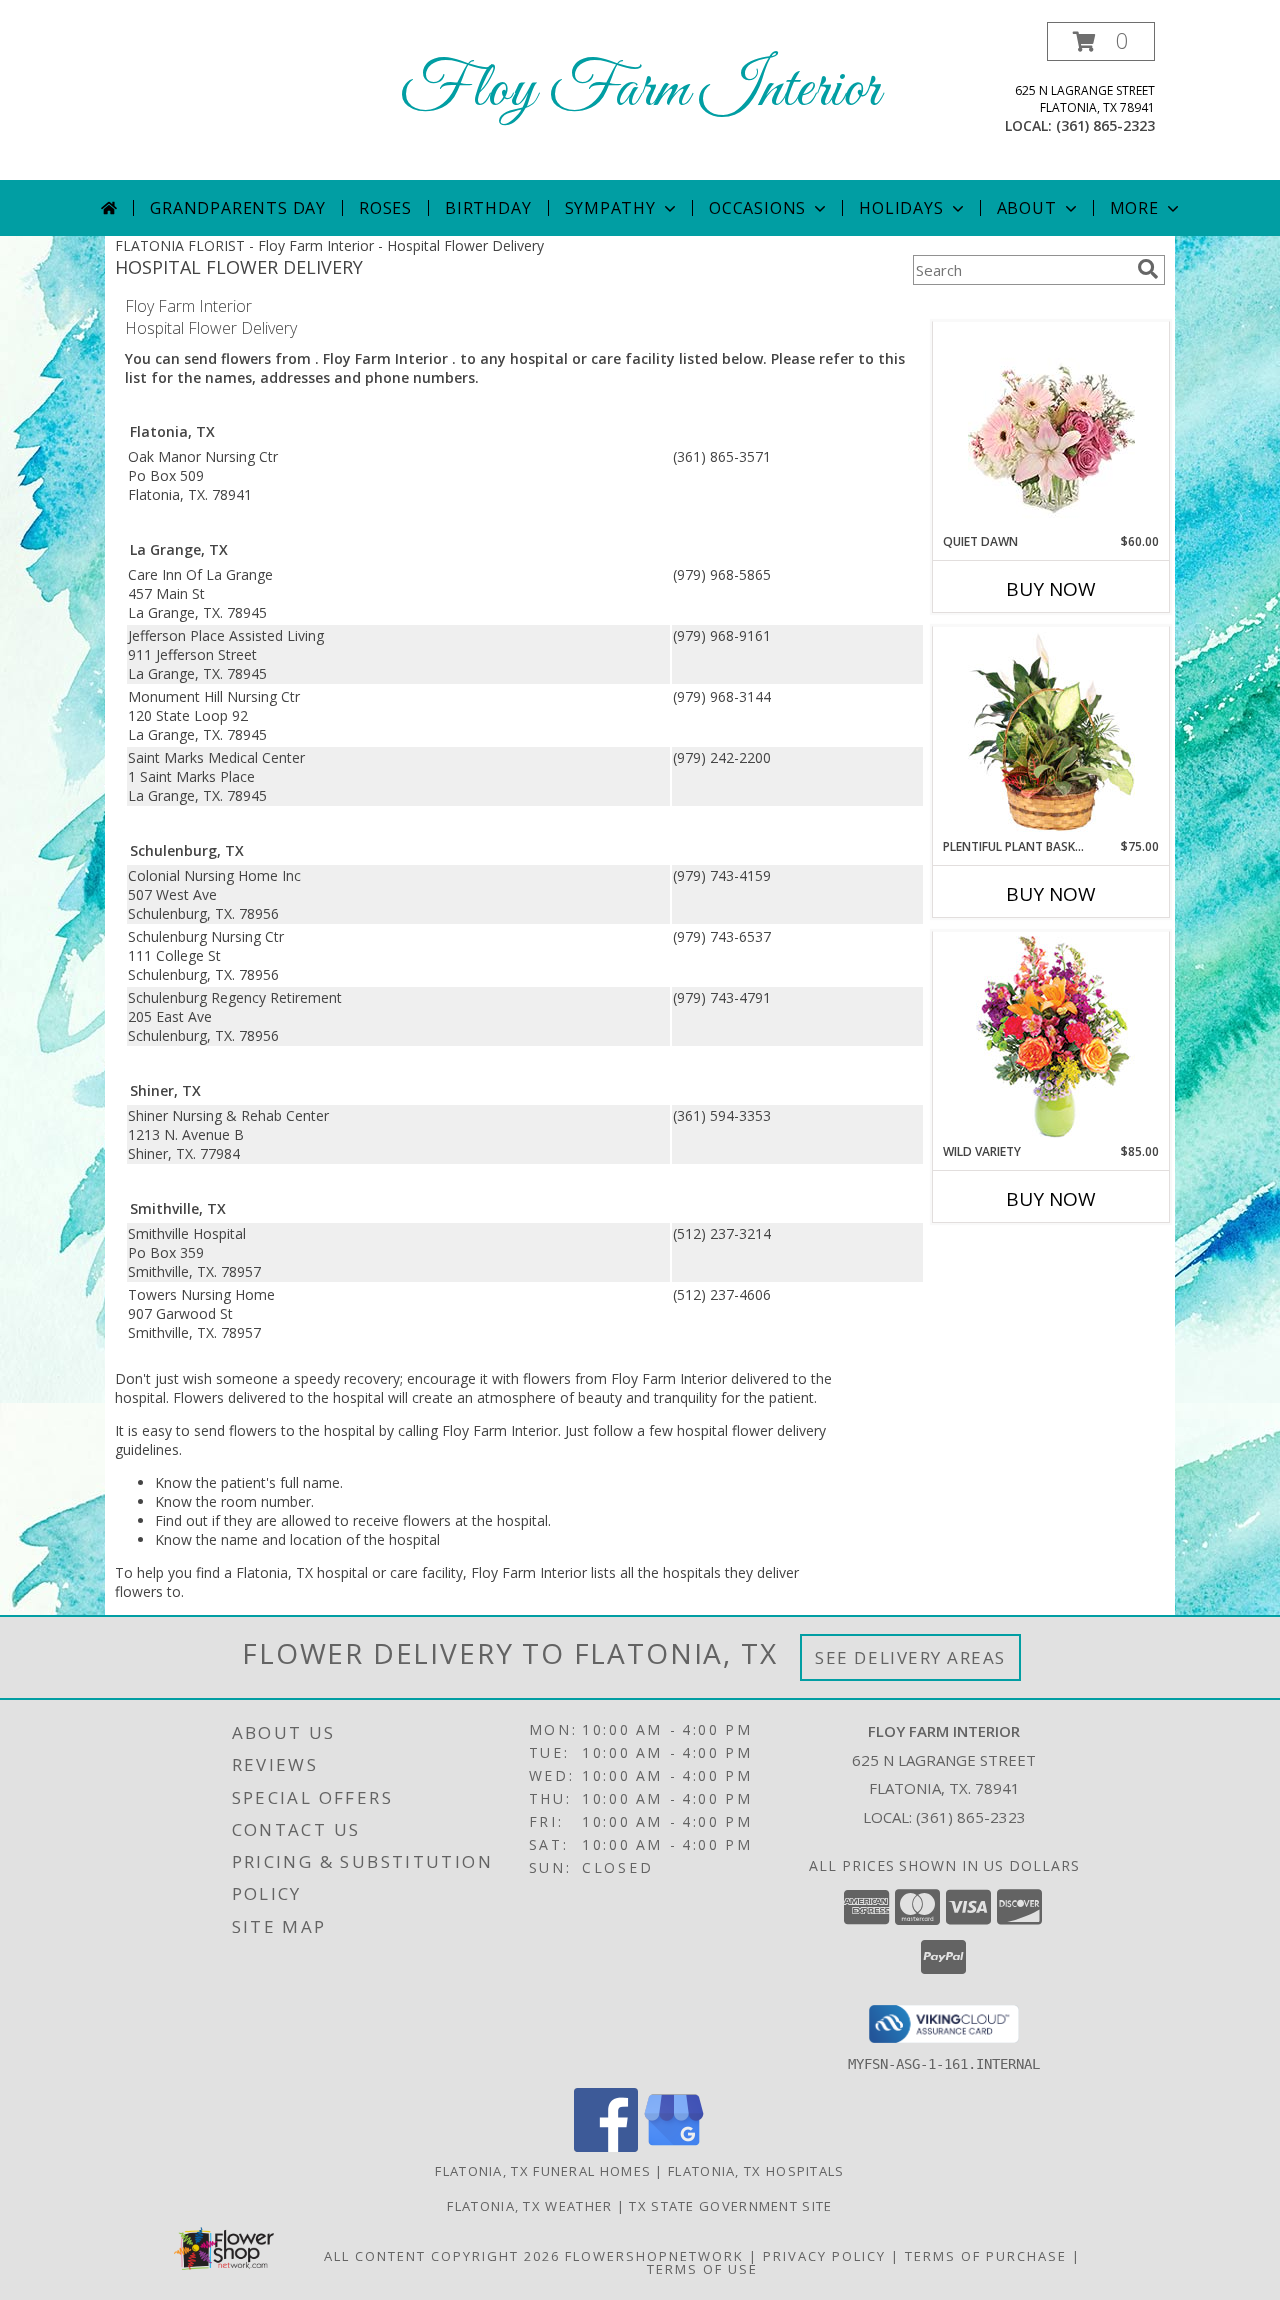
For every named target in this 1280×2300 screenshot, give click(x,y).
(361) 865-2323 (1105, 125)
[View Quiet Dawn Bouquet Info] (1051, 427)
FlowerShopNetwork (654, 2256)
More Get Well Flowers (1022, 306)
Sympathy (610, 208)
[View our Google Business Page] (674, 2146)
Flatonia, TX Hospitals (756, 2171)
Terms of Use (702, 2269)
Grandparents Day (238, 208)
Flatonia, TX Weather (529, 2206)
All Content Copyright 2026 (442, 2256)
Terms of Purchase (986, 2256)
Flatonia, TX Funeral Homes (543, 2171)
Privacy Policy (824, 2256)
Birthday (488, 208)
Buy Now (1051, 589)
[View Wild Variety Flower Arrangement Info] (1051, 1037)
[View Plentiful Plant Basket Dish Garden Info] (1051, 733)
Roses (385, 208)
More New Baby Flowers (1021, 1254)
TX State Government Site (730, 2206)
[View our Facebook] (606, 2146)
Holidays (901, 208)
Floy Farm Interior (640, 90)
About (1027, 208)
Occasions (757, 208)
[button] (1101, 41)
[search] (1148, 269)
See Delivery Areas (910, 1657)
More (1134, 208)
